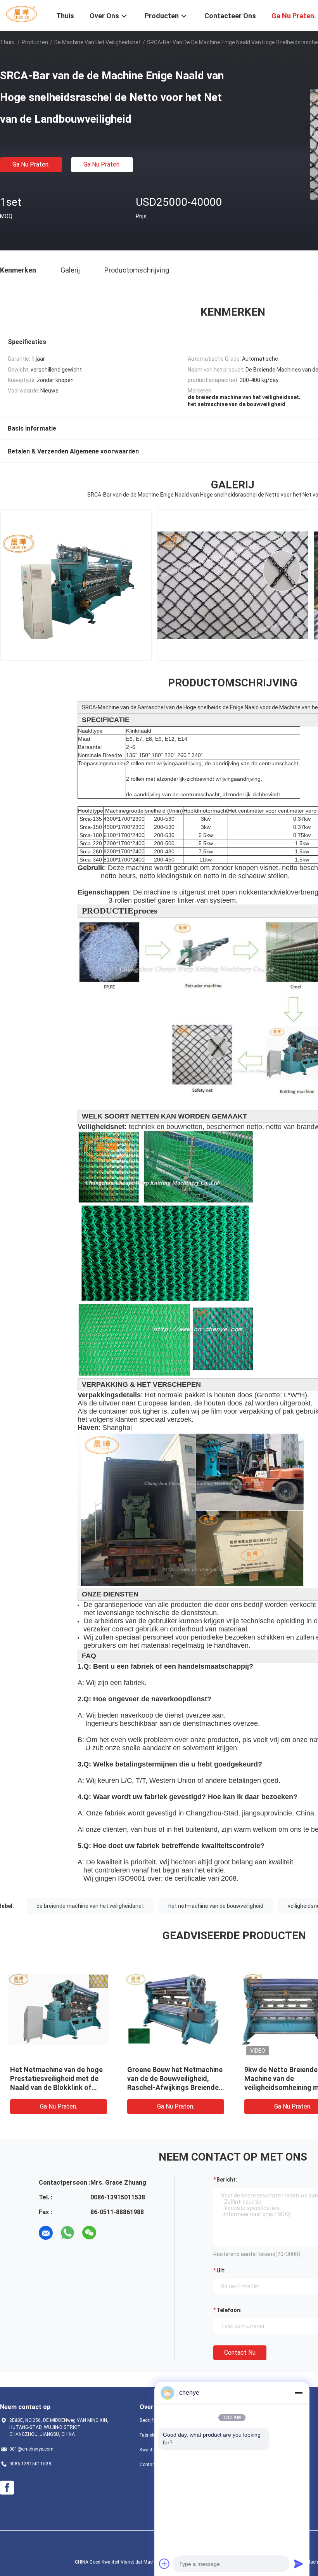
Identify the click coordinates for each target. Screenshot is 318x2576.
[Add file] (164, 2564)
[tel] (111, 2233)
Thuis (7, 42)
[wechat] (89, 2233)
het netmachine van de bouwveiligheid (216, 1906)
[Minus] (299, 2393)
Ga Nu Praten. (31, 164)
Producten (35, 42)
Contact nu (240, 2353)
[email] (46, 2233)
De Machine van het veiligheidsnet (98, 42)
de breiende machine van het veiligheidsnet (90, 1906)
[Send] (299, 2564)
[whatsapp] (67, 2233)
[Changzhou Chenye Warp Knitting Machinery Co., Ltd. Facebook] (7, 2488)
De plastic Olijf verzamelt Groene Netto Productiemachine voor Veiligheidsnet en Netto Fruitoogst (168, 2087)
